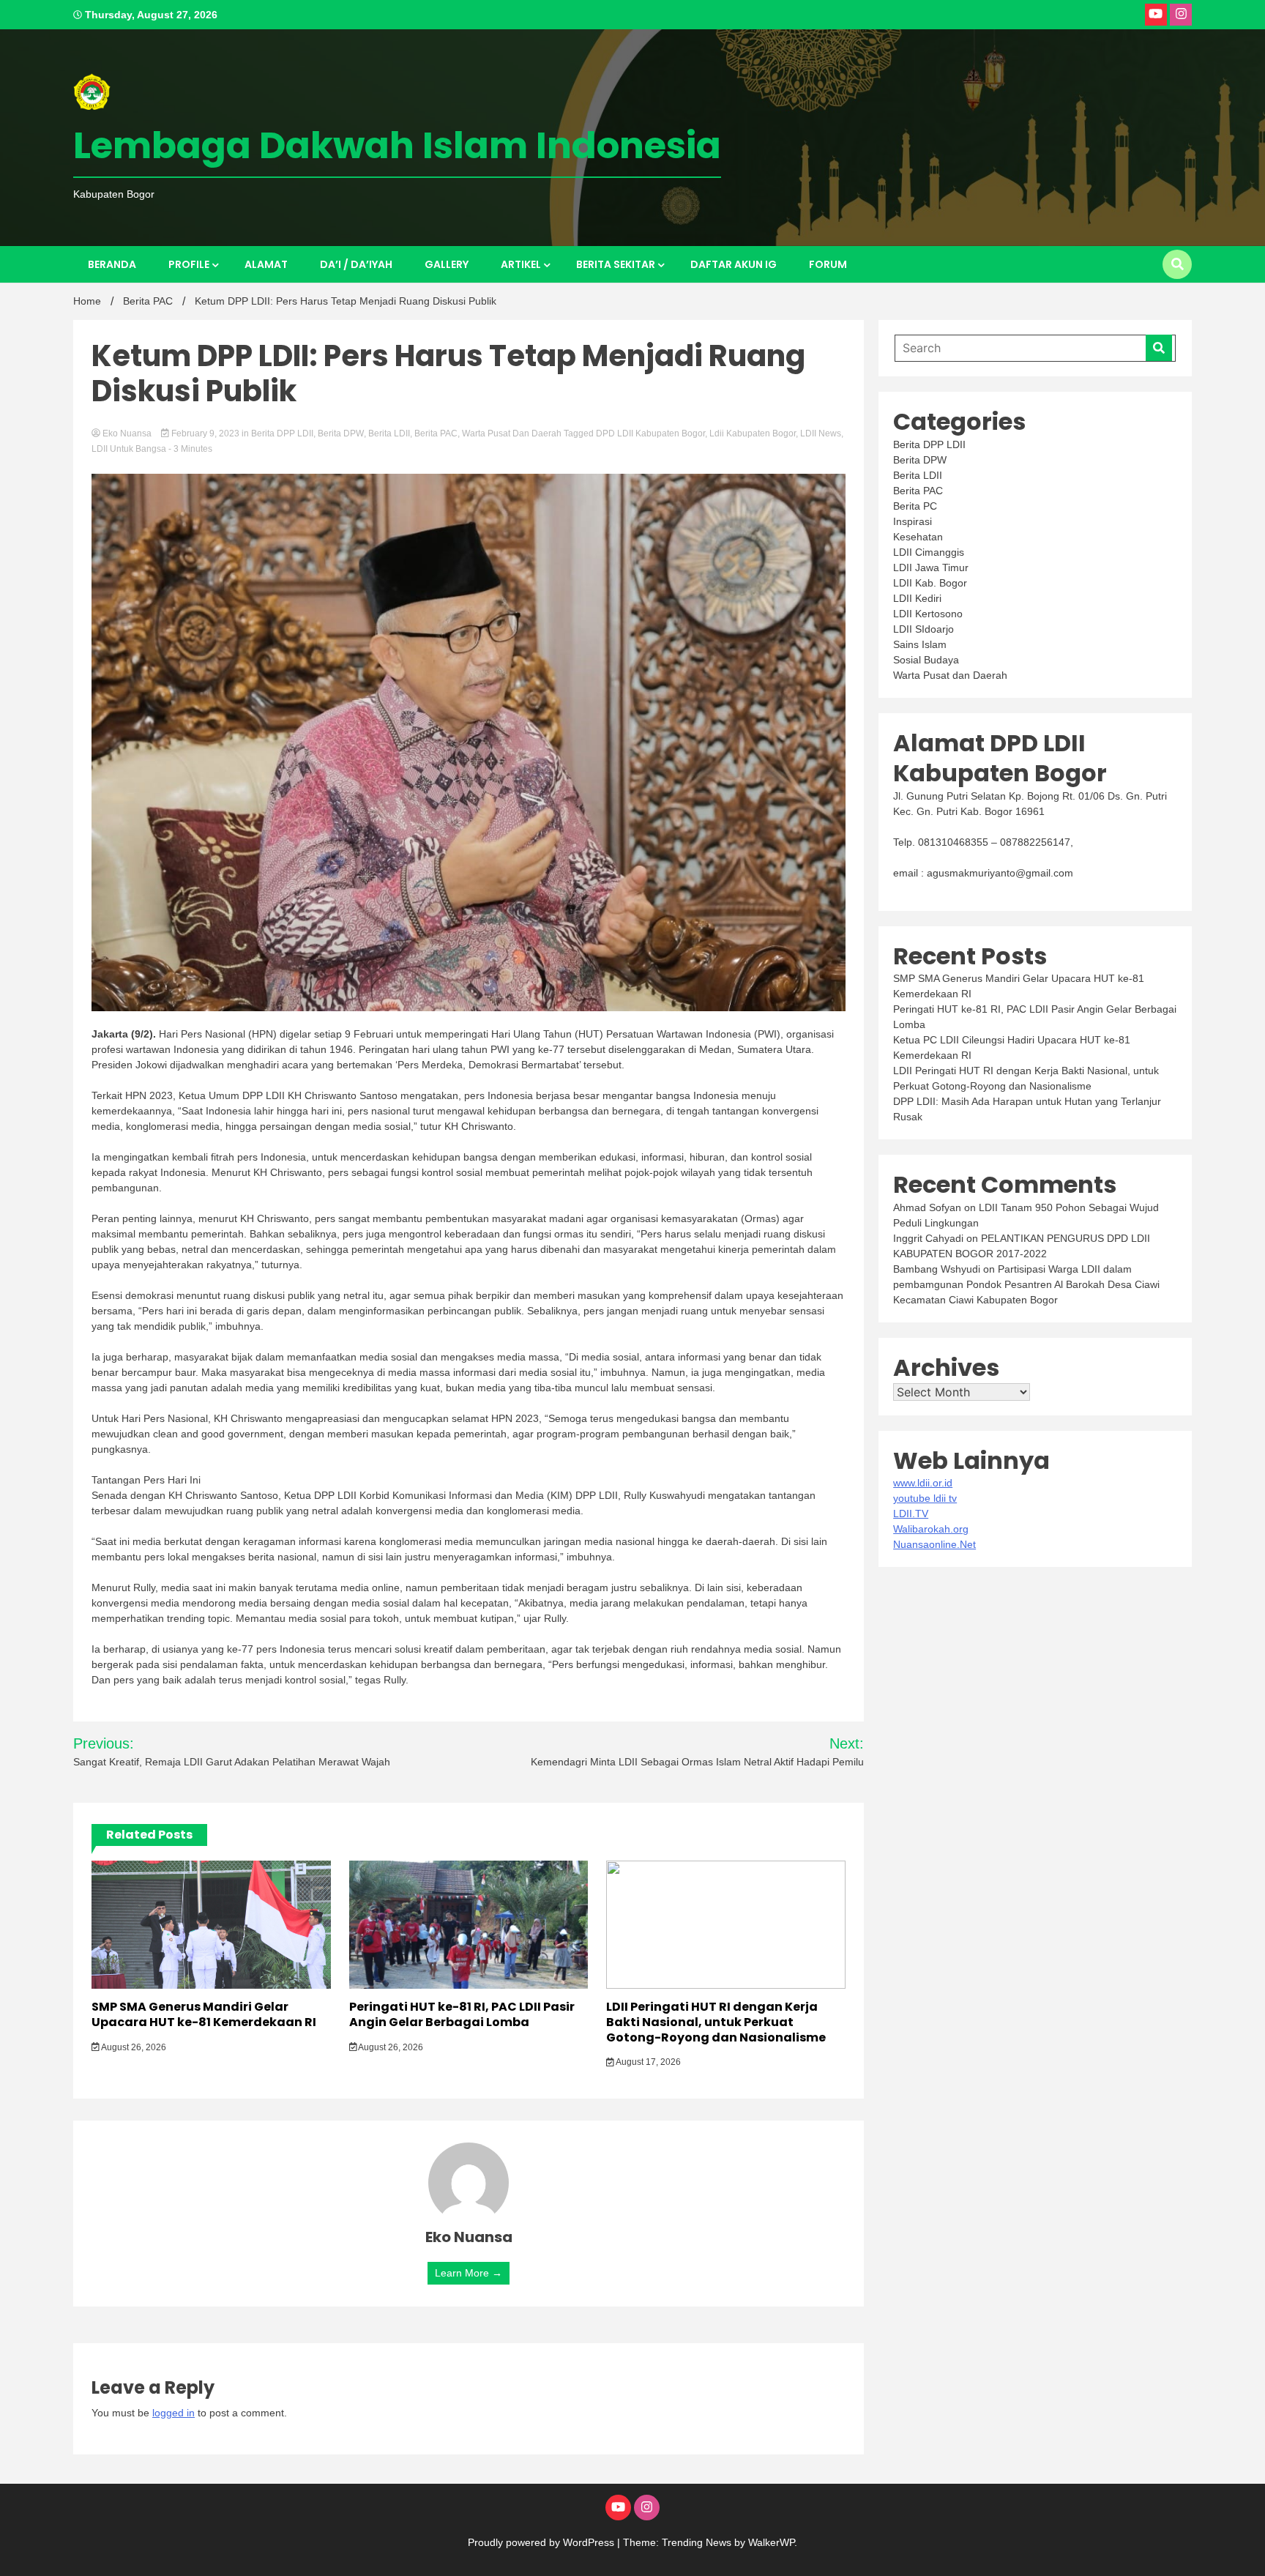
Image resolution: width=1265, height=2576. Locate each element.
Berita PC (915, 506)
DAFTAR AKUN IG (734, 264)
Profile (189, 264)
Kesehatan (918, 537)
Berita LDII (389, 433)
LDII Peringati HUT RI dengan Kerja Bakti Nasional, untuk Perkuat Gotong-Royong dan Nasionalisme (716, 2022)
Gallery (447, 264)
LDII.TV (911, 1514)
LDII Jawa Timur (931, 567)
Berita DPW (341, 433)
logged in (173, 2413)
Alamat (266, 264)
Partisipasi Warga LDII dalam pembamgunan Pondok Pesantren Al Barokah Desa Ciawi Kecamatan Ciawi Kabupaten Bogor (1026, 1284)
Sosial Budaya (926, 660)
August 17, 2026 (648, 2062)
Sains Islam (920, 644)
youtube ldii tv (925, 1498)
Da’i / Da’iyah (356, 264)
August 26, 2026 (133, 2047)
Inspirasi (913, 521)
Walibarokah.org (931, 1529)
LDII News (821, 433)
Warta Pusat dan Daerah (512, 433)
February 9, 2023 (205, 433)
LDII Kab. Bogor (930, 583)
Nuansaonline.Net (934, 1544)
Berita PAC (436, 433)
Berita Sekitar (616, 264)
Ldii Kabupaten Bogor (753, 433)
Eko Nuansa (127, 433)
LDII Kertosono (928, 614)
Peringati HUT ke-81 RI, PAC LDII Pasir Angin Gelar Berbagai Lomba (462, 2014)
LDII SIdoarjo (923, 629)
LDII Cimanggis (929, 552)
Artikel (521, 264)
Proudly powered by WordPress (542, 2542)
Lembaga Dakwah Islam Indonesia (397, 145)
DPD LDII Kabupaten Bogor (650, 433)
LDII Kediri (917, 598)
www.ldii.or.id (923, 1483)
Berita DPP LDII (282, 433)
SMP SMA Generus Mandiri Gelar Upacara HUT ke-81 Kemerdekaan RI (204, 2014)
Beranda (112, 264)
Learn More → (469, 2273)
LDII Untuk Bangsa (129, 449)
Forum (828, 264)
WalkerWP (771, 2542)
